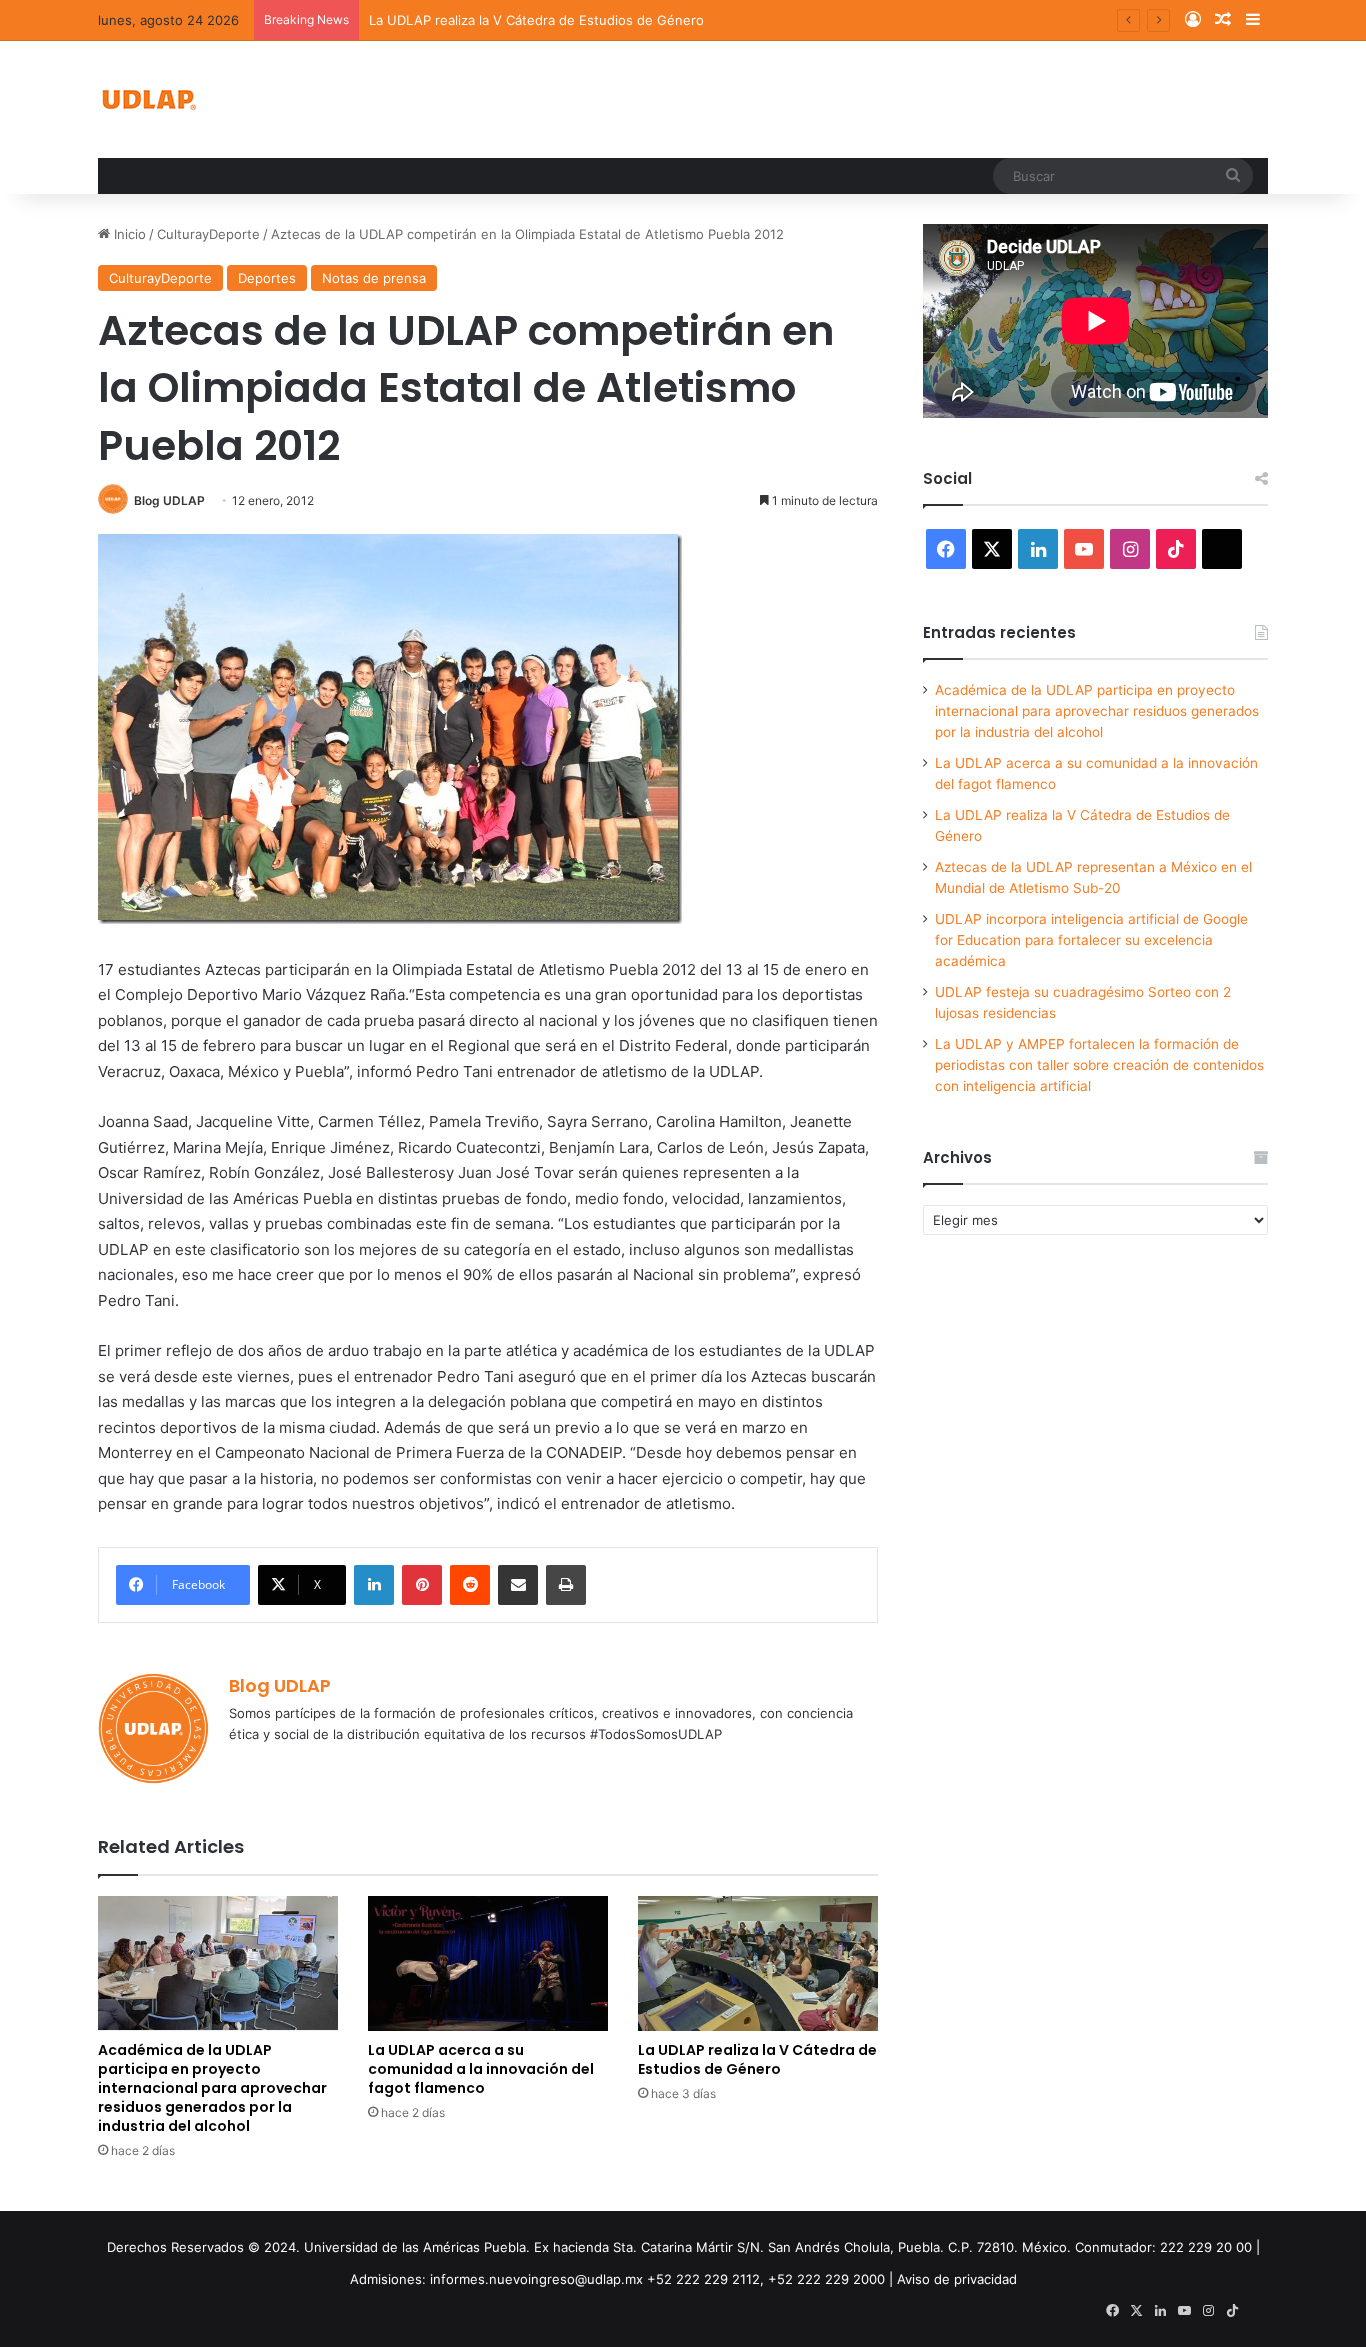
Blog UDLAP (169, 500)
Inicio (128, 234)
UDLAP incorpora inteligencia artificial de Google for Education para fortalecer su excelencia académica (1091, 940)
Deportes (267, 278)
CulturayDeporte (208, 234)
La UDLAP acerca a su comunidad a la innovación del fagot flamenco (481, 2069)
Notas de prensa (374, 278)
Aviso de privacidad (957, 2279)
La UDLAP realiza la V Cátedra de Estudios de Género (536, 20)
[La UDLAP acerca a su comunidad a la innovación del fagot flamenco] (488, 1963)
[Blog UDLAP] (148, 99)
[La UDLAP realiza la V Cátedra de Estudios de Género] (758, 1963)
